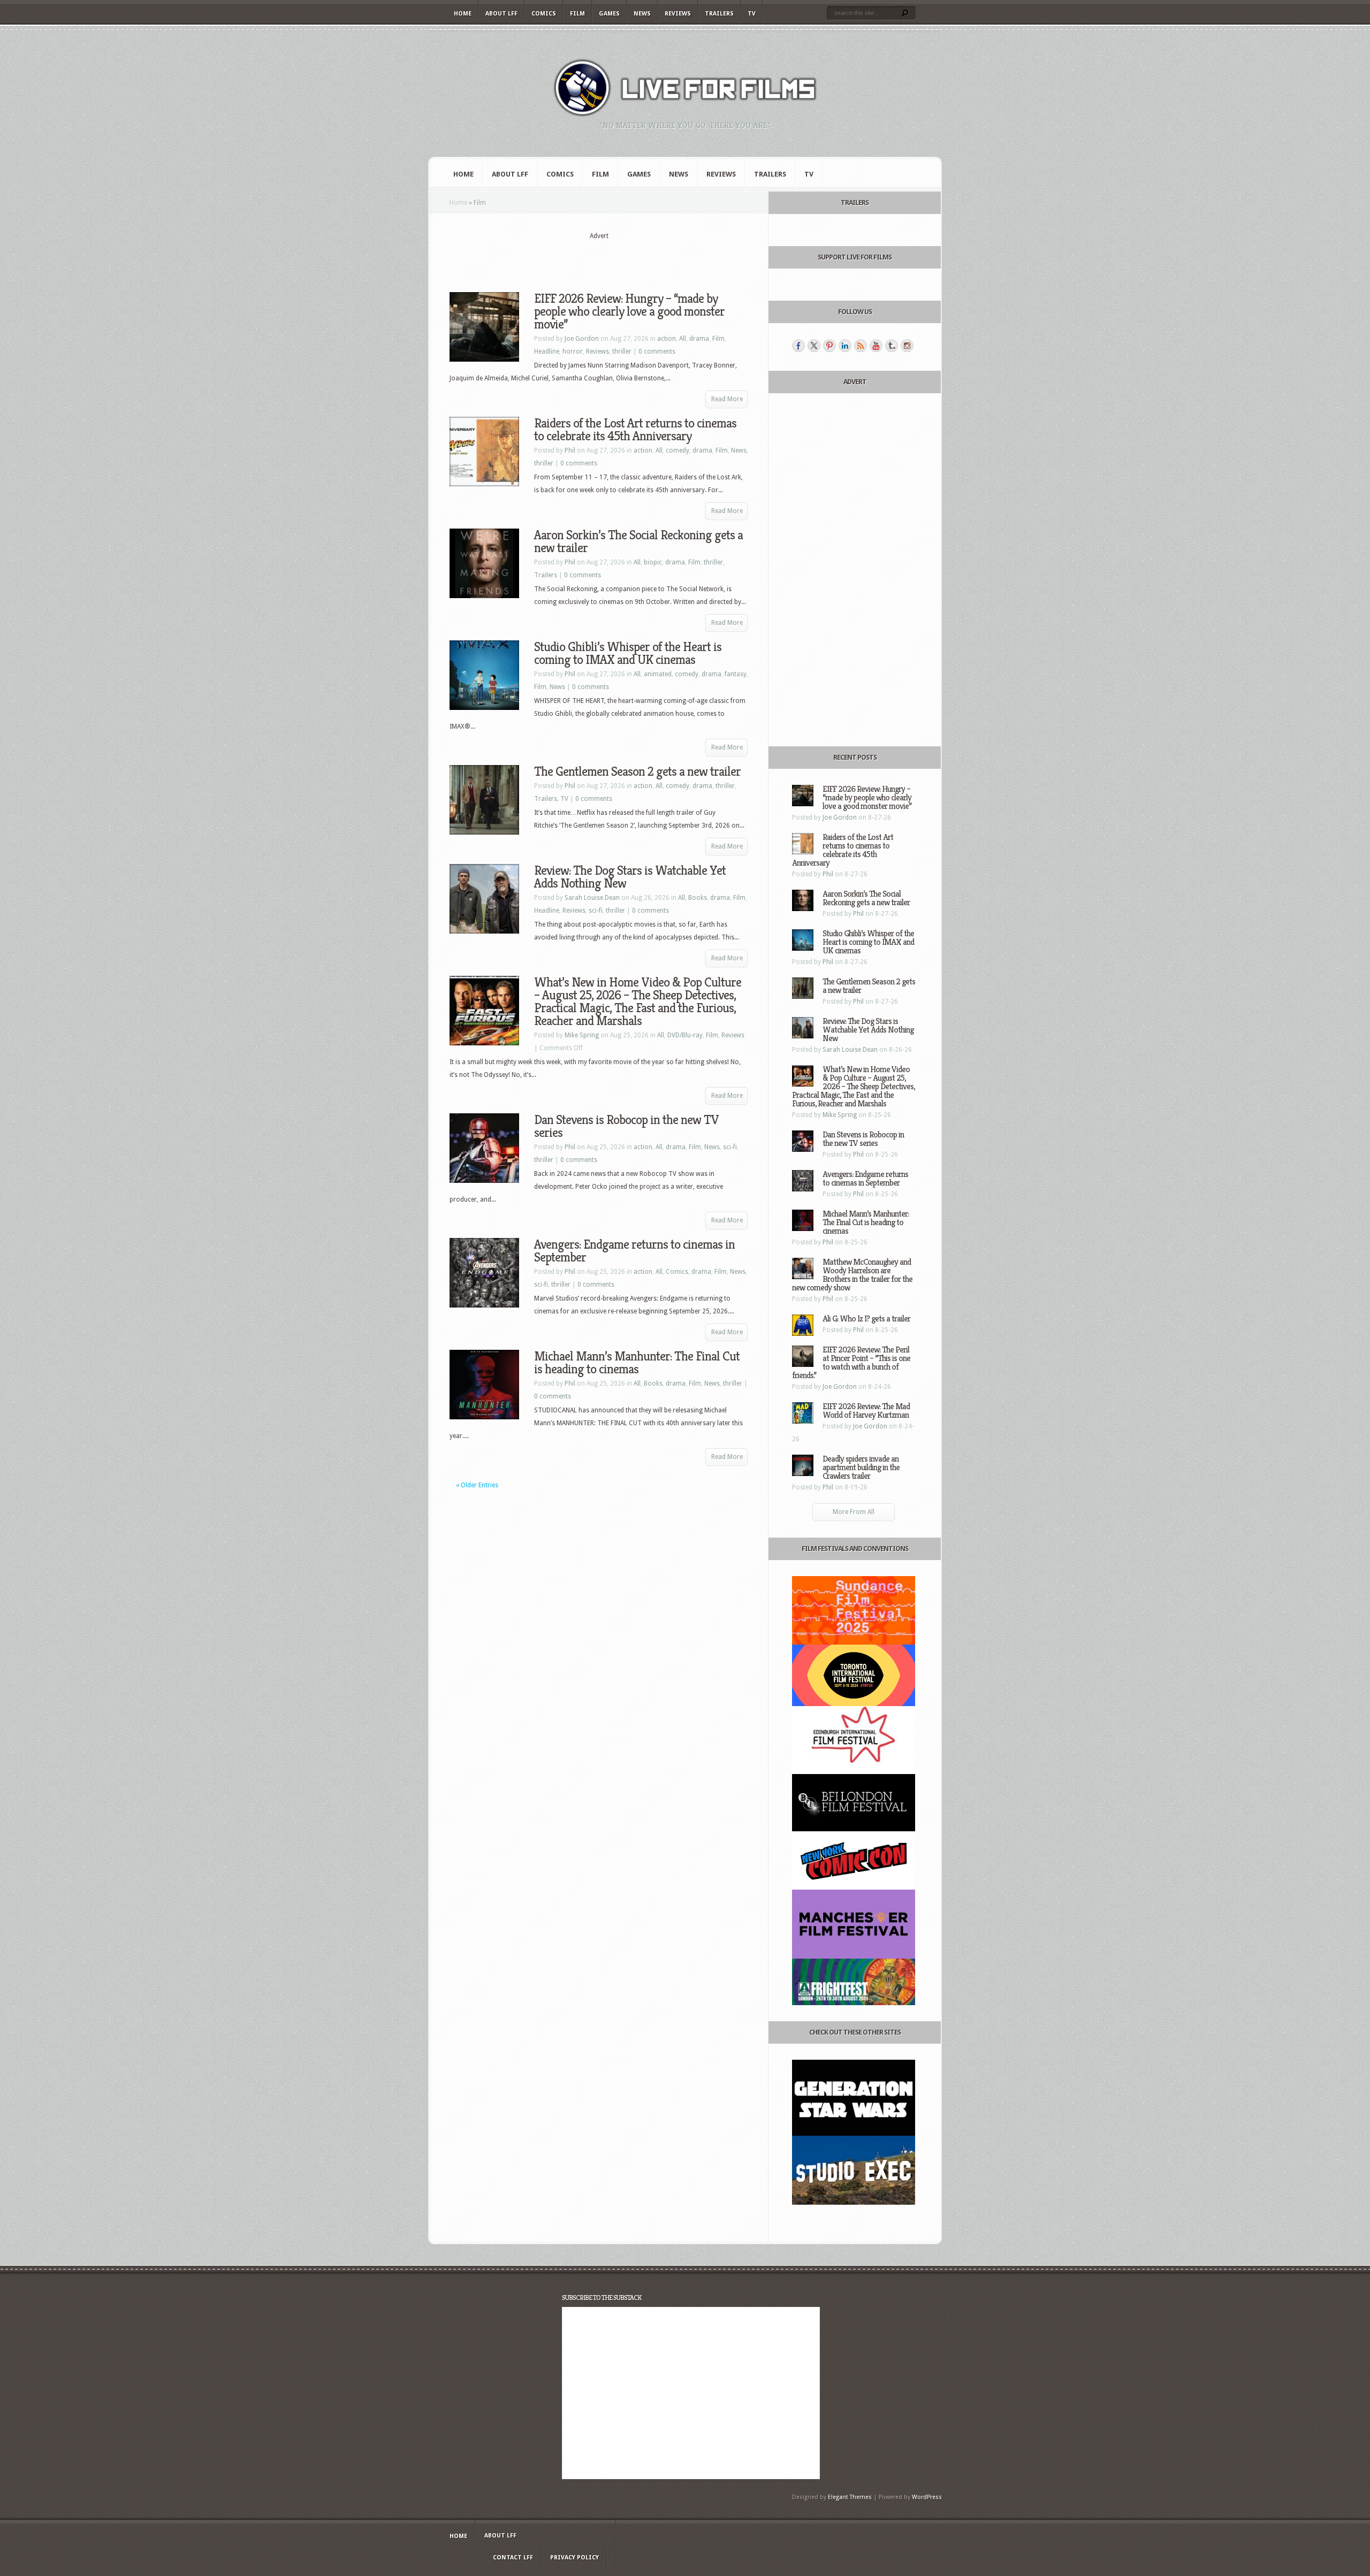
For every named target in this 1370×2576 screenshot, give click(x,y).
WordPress (927, 2497)
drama (699, 339)
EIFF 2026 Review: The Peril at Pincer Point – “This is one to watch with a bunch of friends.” (851, 1362)
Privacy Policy (574, 2558)
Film (577, 14)
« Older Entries (477, 1485)
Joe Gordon (582, 339)
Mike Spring (582, 1035)
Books (698, 898)
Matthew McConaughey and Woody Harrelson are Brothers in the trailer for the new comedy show (852, 1275)
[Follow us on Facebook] (798, 346)
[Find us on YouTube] (876, 346)
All (683, 339)
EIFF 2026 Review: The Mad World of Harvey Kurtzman (866, 1411)
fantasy (736, 674)
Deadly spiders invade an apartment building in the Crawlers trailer (861, 1467)
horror (573, 351)
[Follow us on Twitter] (814, 346)
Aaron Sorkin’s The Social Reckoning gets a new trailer (638, 541)
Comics (544, 14)
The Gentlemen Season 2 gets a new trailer (637, 771)
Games (609, 14)
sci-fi (596, 911)
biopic (653, 562)
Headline (547, 351)
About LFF (501, 14)
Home (463, 14)
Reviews (678, 14)
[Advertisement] (599, 257)
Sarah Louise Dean (592, 898)
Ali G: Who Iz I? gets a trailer (866, 1318)
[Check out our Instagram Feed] (907, 346)
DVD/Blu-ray (685, 1035)
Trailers (719, 14)
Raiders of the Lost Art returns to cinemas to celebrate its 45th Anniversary (635, 430)
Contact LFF (513, 2558)
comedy (678, 450)
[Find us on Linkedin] (845, 346)
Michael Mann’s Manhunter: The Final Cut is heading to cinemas (637, 1363)
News (642, 14)
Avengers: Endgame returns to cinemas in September (634, 1251)
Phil (570, 450)
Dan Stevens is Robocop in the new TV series (626, 1126)
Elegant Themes (850, 2497)
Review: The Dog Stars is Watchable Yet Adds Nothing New (630, 877)
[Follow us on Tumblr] (892, 346)
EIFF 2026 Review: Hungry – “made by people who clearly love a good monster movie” (629, 311)
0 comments (657, 351)
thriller (622, 351)
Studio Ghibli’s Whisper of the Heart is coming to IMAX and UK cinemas (628, 653)
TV (752, 14)
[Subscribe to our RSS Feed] (861, 346)
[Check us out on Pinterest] (829, 346)
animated (658, 674)
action (667, 339)
